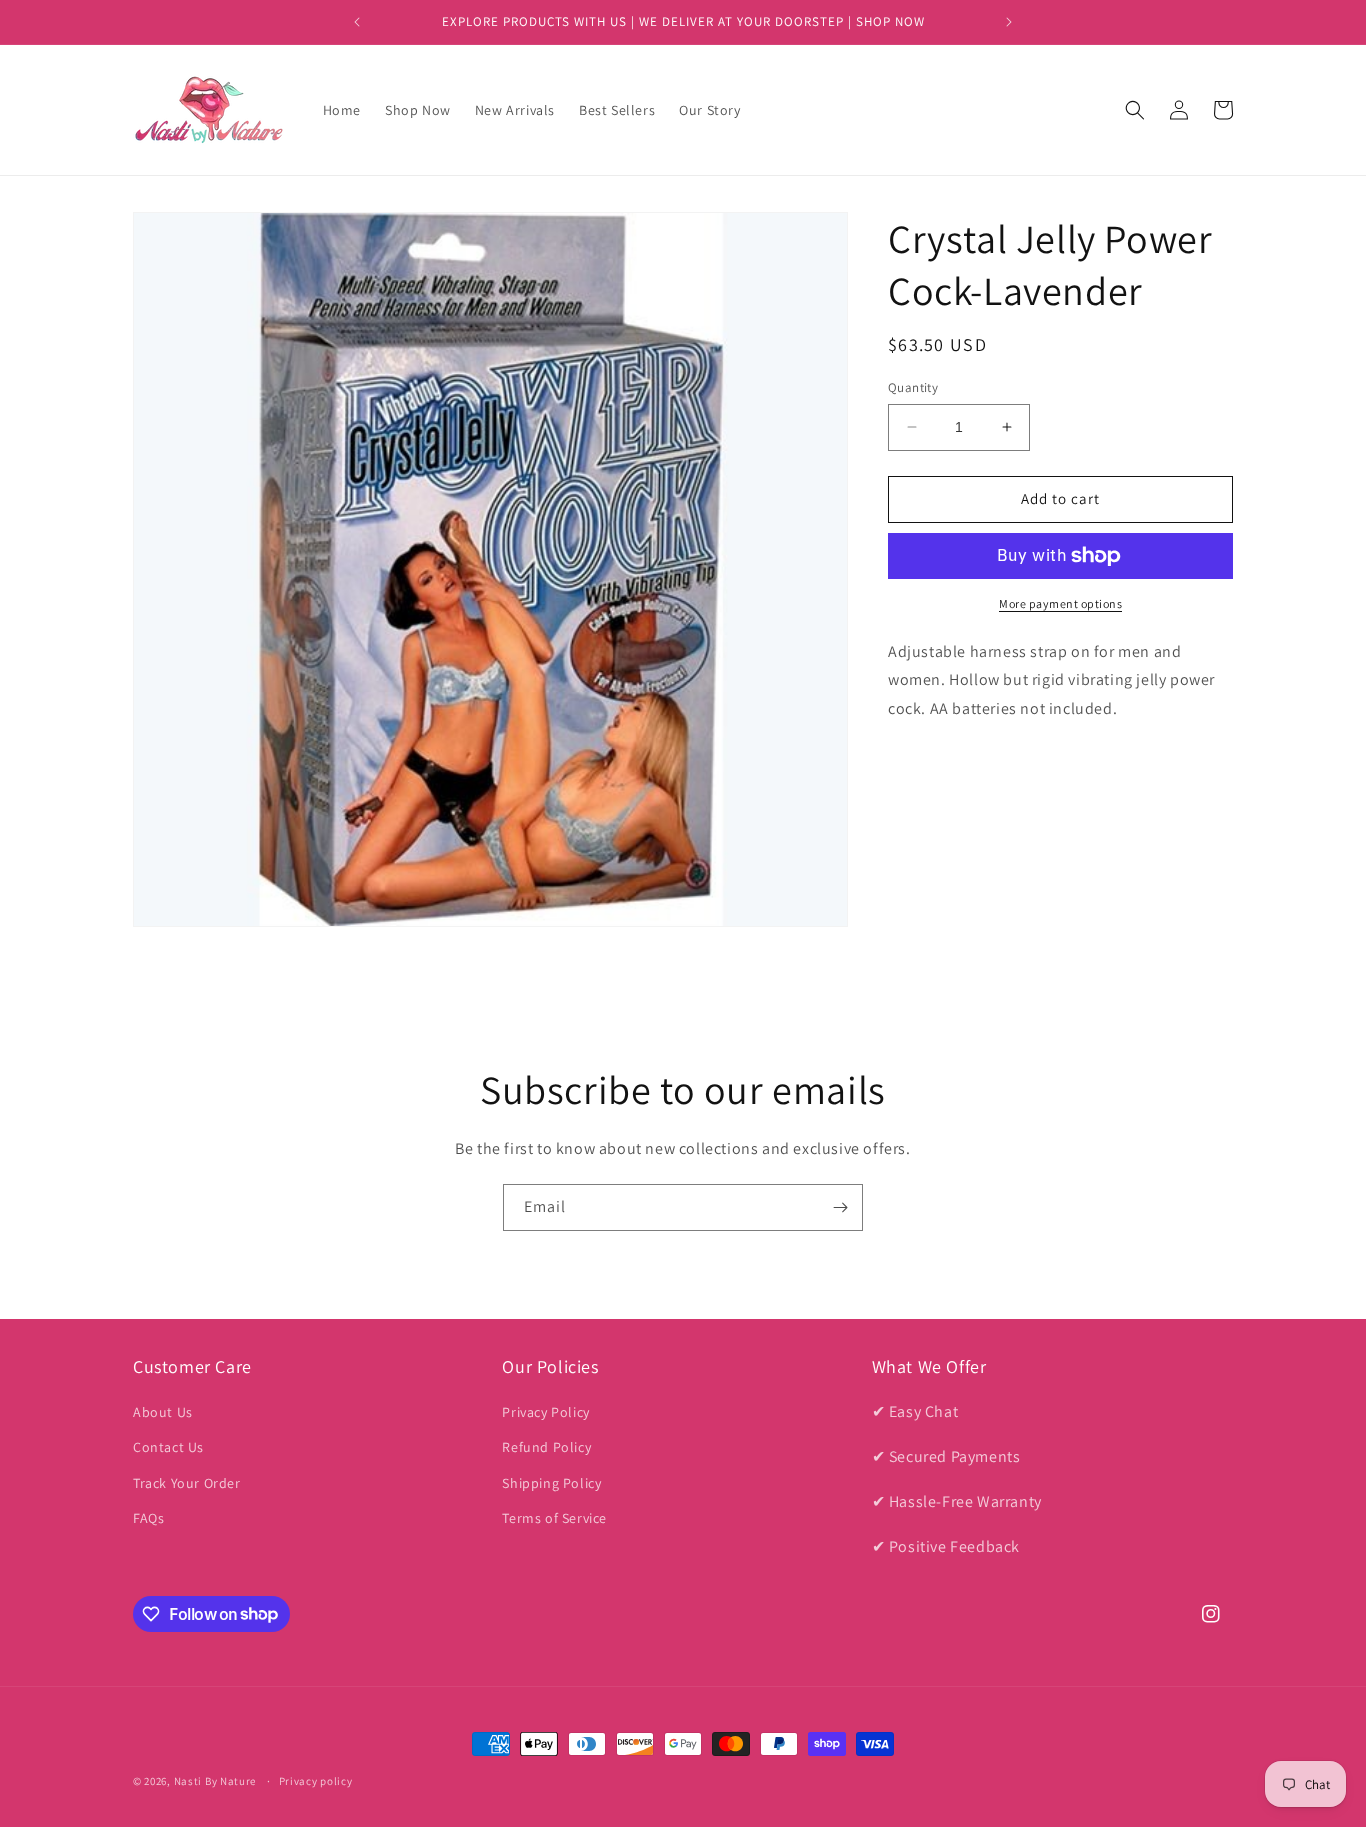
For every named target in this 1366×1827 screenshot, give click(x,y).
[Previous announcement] (357, 22)
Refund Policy (546, 1448)
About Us (163, 1412)
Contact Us (168, 1448)
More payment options (1060, 603)
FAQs (148, 1518)
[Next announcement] (1009, 22)
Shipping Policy (551, 1483)
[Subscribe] (840, 1207)
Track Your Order (187, 1483)
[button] (1135, 110)
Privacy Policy (545, 1412)
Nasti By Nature (215, 1781)
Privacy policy (316, 1780)
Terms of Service (554, 1518)
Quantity (913, 387)
